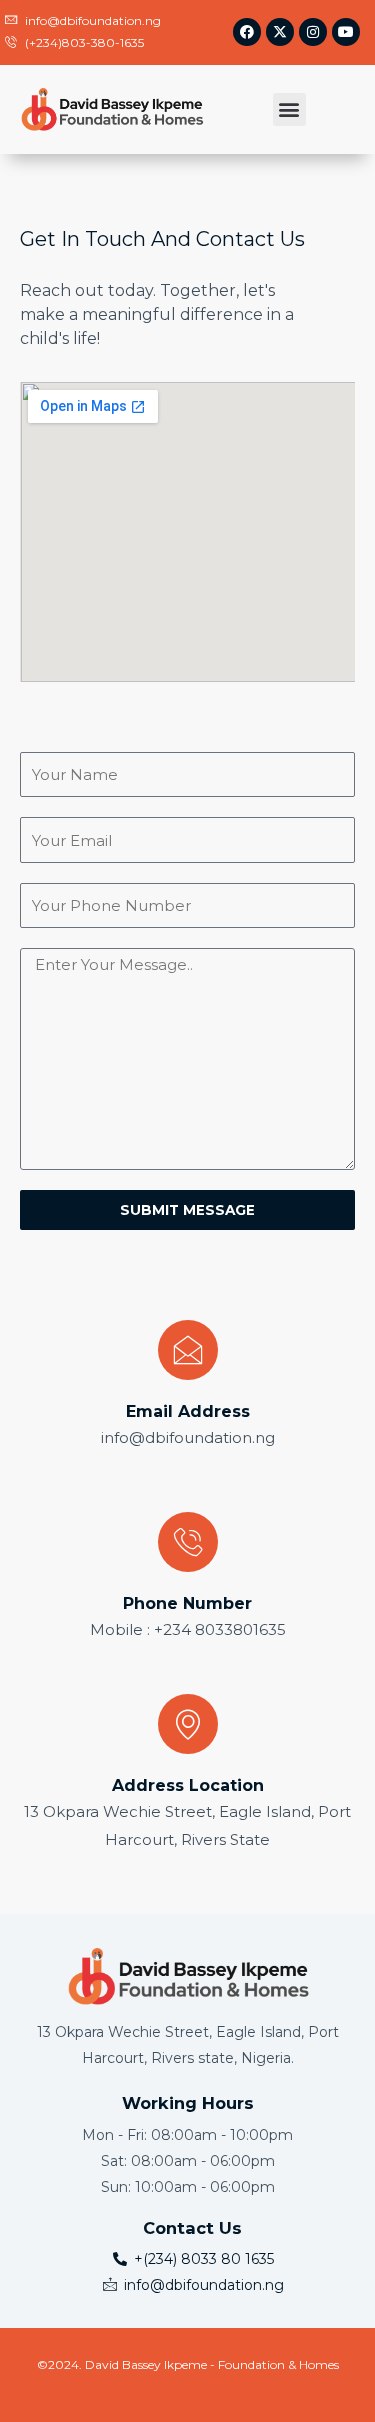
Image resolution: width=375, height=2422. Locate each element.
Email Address (188, 1411)
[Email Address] (188, 1350)
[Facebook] (247, 32)
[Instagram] (313, 32)
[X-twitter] (280, 32)
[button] (289, 109)
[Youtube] (346, 32)
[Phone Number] (188, 1542)
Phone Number (187, 1603)
